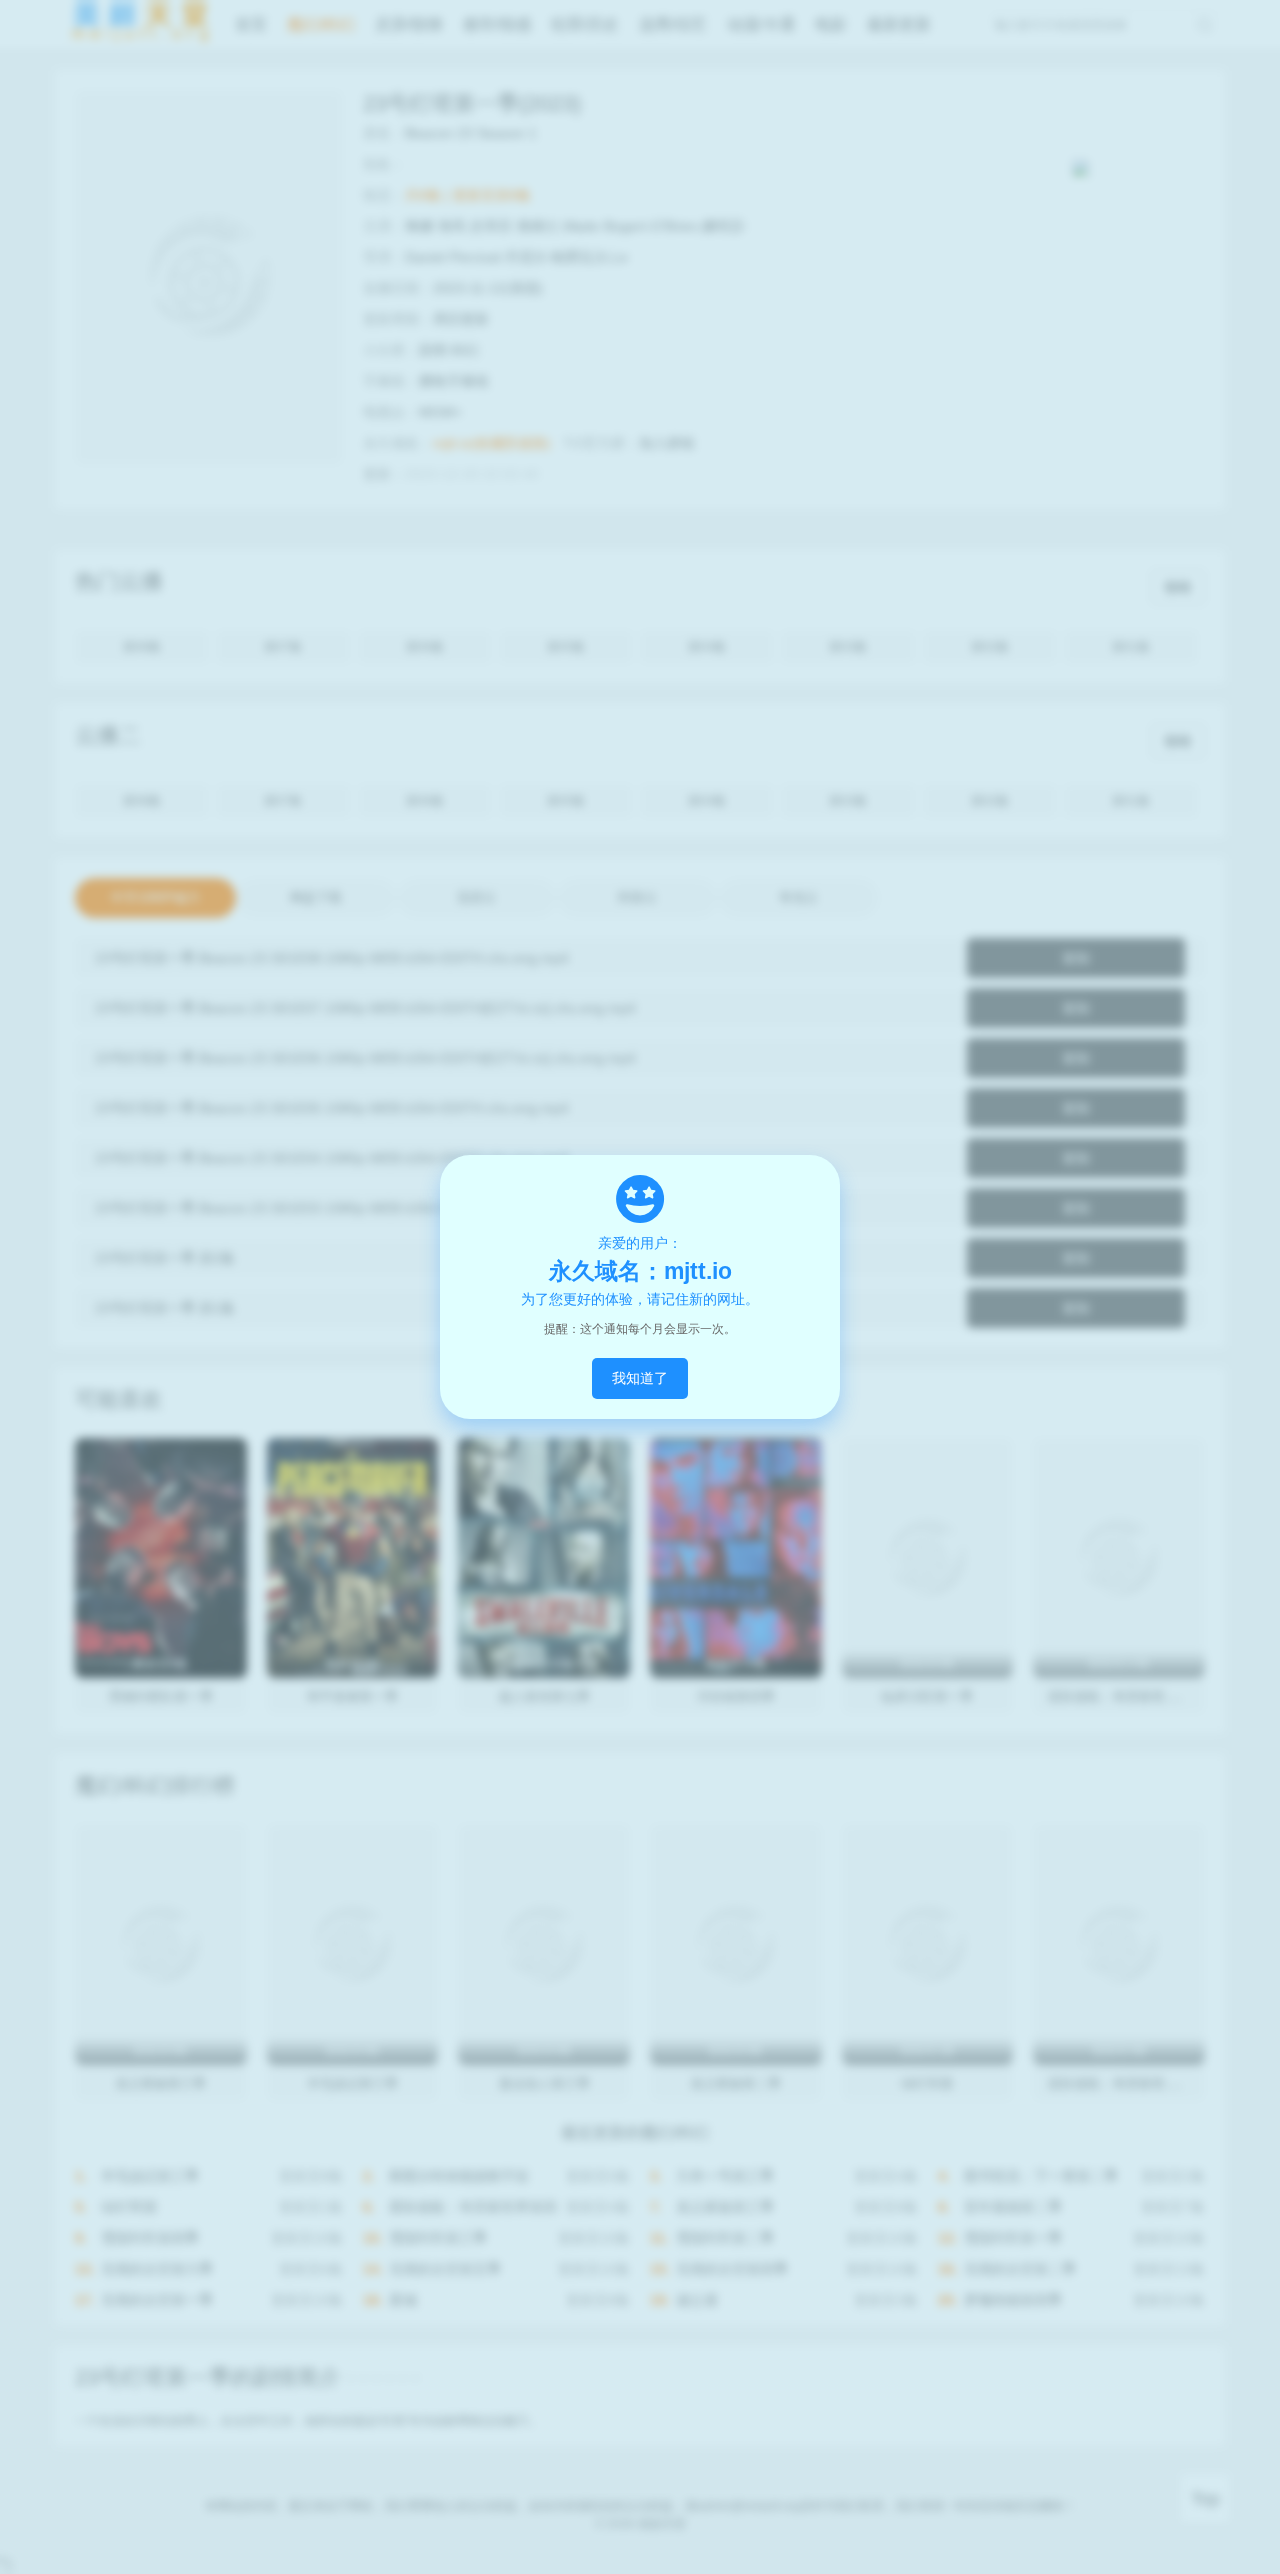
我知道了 (640, 1378)
